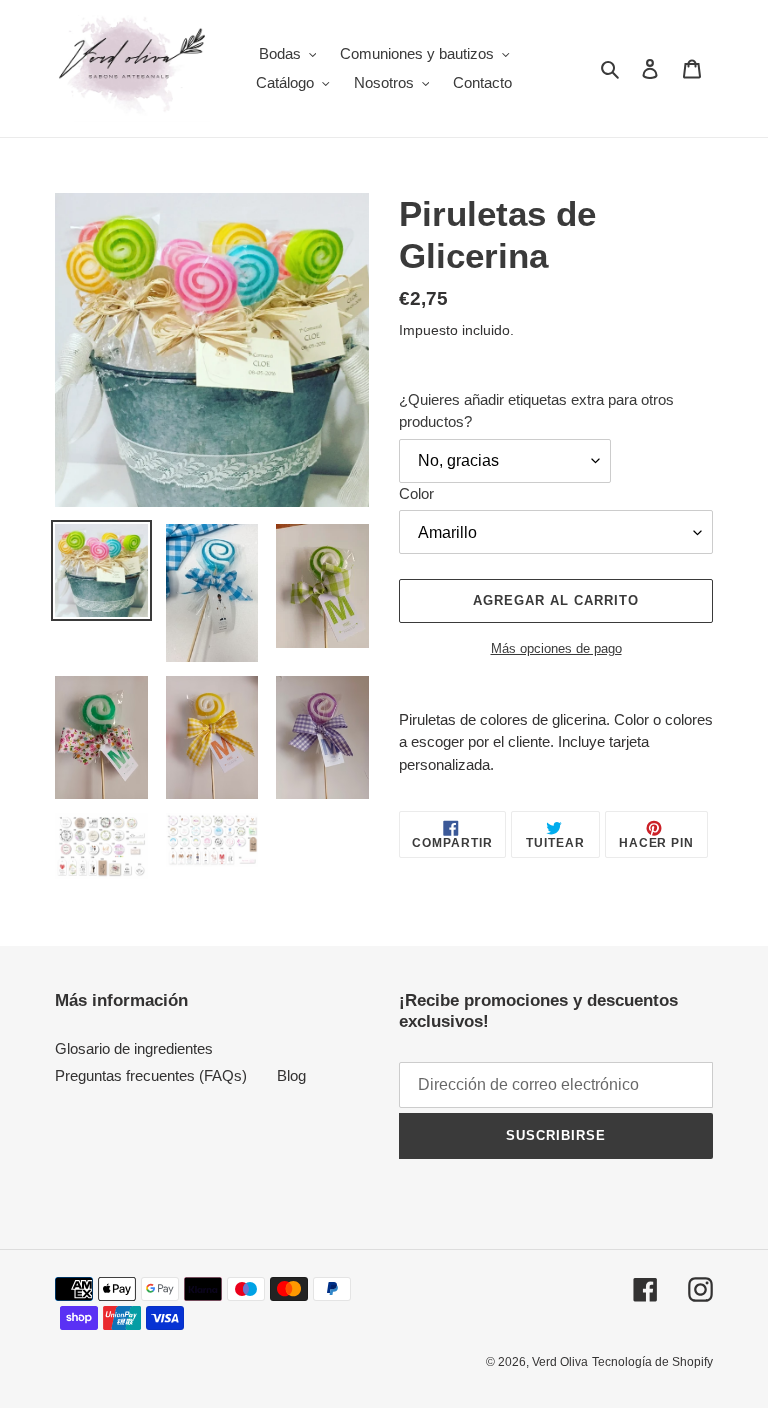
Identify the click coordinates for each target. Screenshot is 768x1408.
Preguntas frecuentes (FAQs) (151, 1075)
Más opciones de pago (556, 648)
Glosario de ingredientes (134, 1048)
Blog (291, 1075)
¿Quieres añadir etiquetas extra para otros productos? (536, 411)
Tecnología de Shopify (652, 1362)
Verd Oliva (560, 1362)
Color (416, 493)
